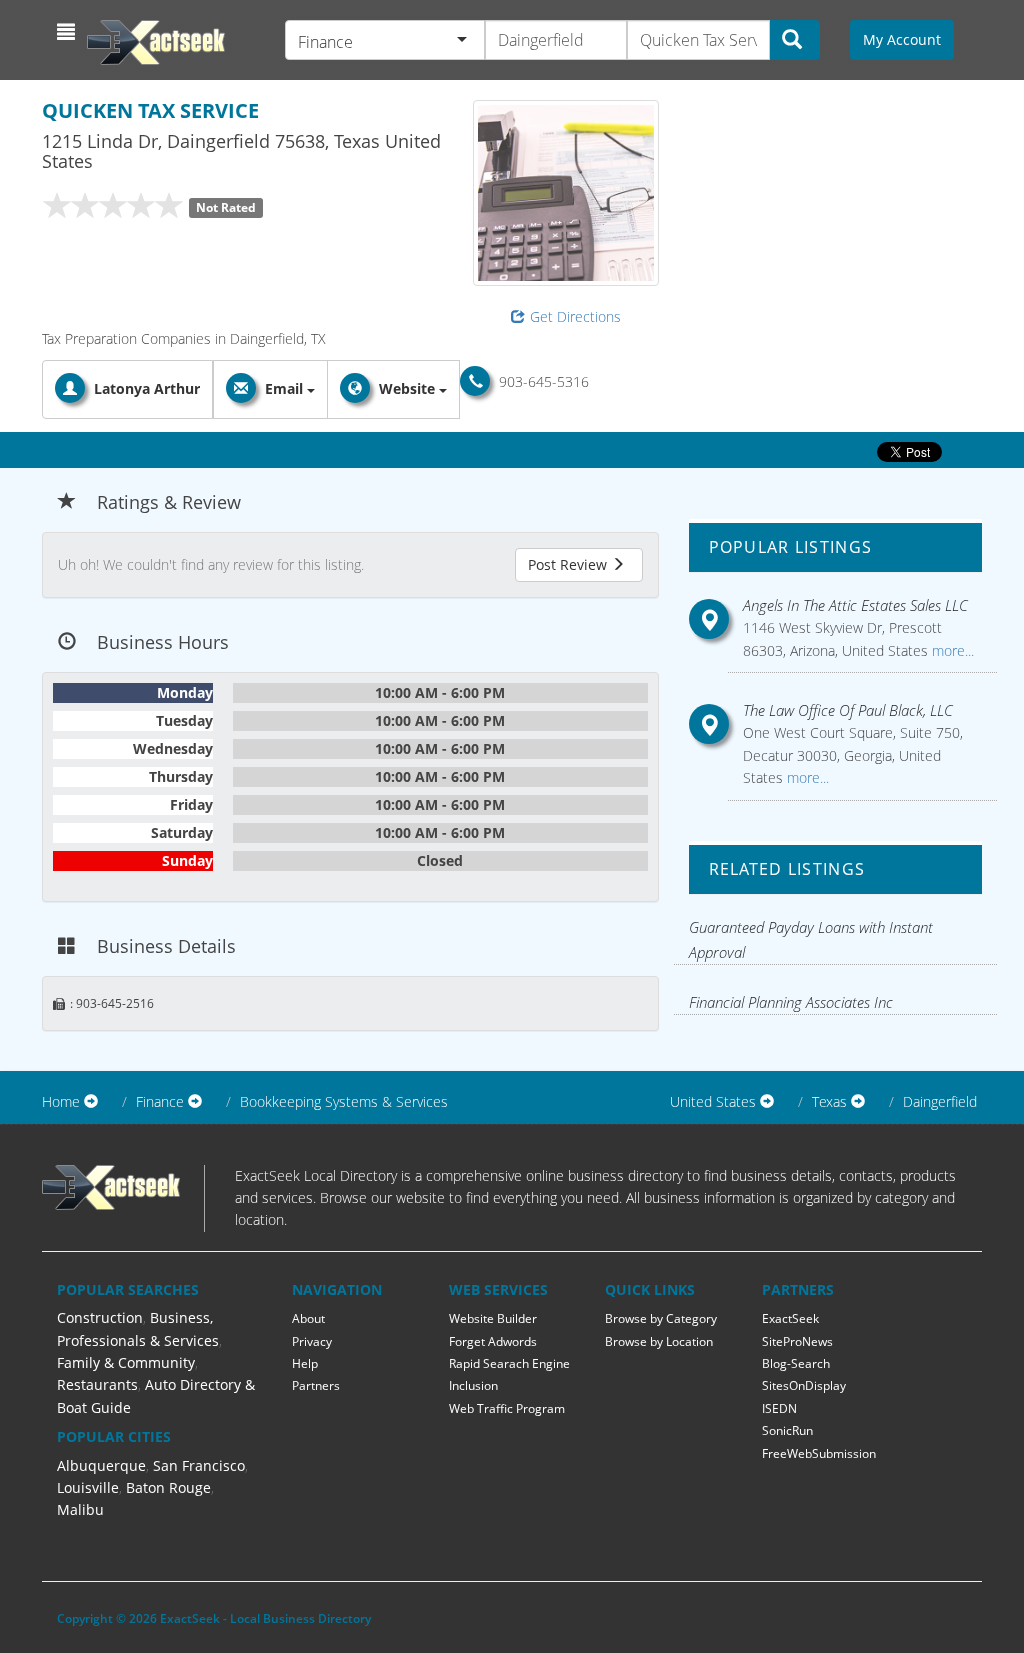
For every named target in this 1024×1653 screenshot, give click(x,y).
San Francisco (199, 1465)
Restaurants (97, 1384)
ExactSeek (790, 1318)
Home (61, 1101)
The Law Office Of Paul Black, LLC (848, 710)
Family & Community (126, 1362)
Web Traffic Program (507, 1408)
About (308, 1318)
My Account (902, 39)
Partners (316, 1385)
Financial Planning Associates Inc (791, 1002)
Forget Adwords (493, 1341)
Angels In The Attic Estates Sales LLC (855, 605)
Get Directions (575, 316)
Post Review (569, 564)
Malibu (80, 1509)
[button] (68, 32)
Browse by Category (661, 1318)
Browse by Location (659, 1341)
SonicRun (787, 1430)
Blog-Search (796, 1363)
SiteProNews (797, 1341)
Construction (100, 1317)
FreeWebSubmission (819, 1453)
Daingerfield (940, 1101)
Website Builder (493, 1318)
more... (951, 650)
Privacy (312, 1341)
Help (305, 1363)
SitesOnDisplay (804, 1385)
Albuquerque (101, 1465)
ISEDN (779, 1408)
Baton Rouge (168, 1487)
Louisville (88, 1487)
